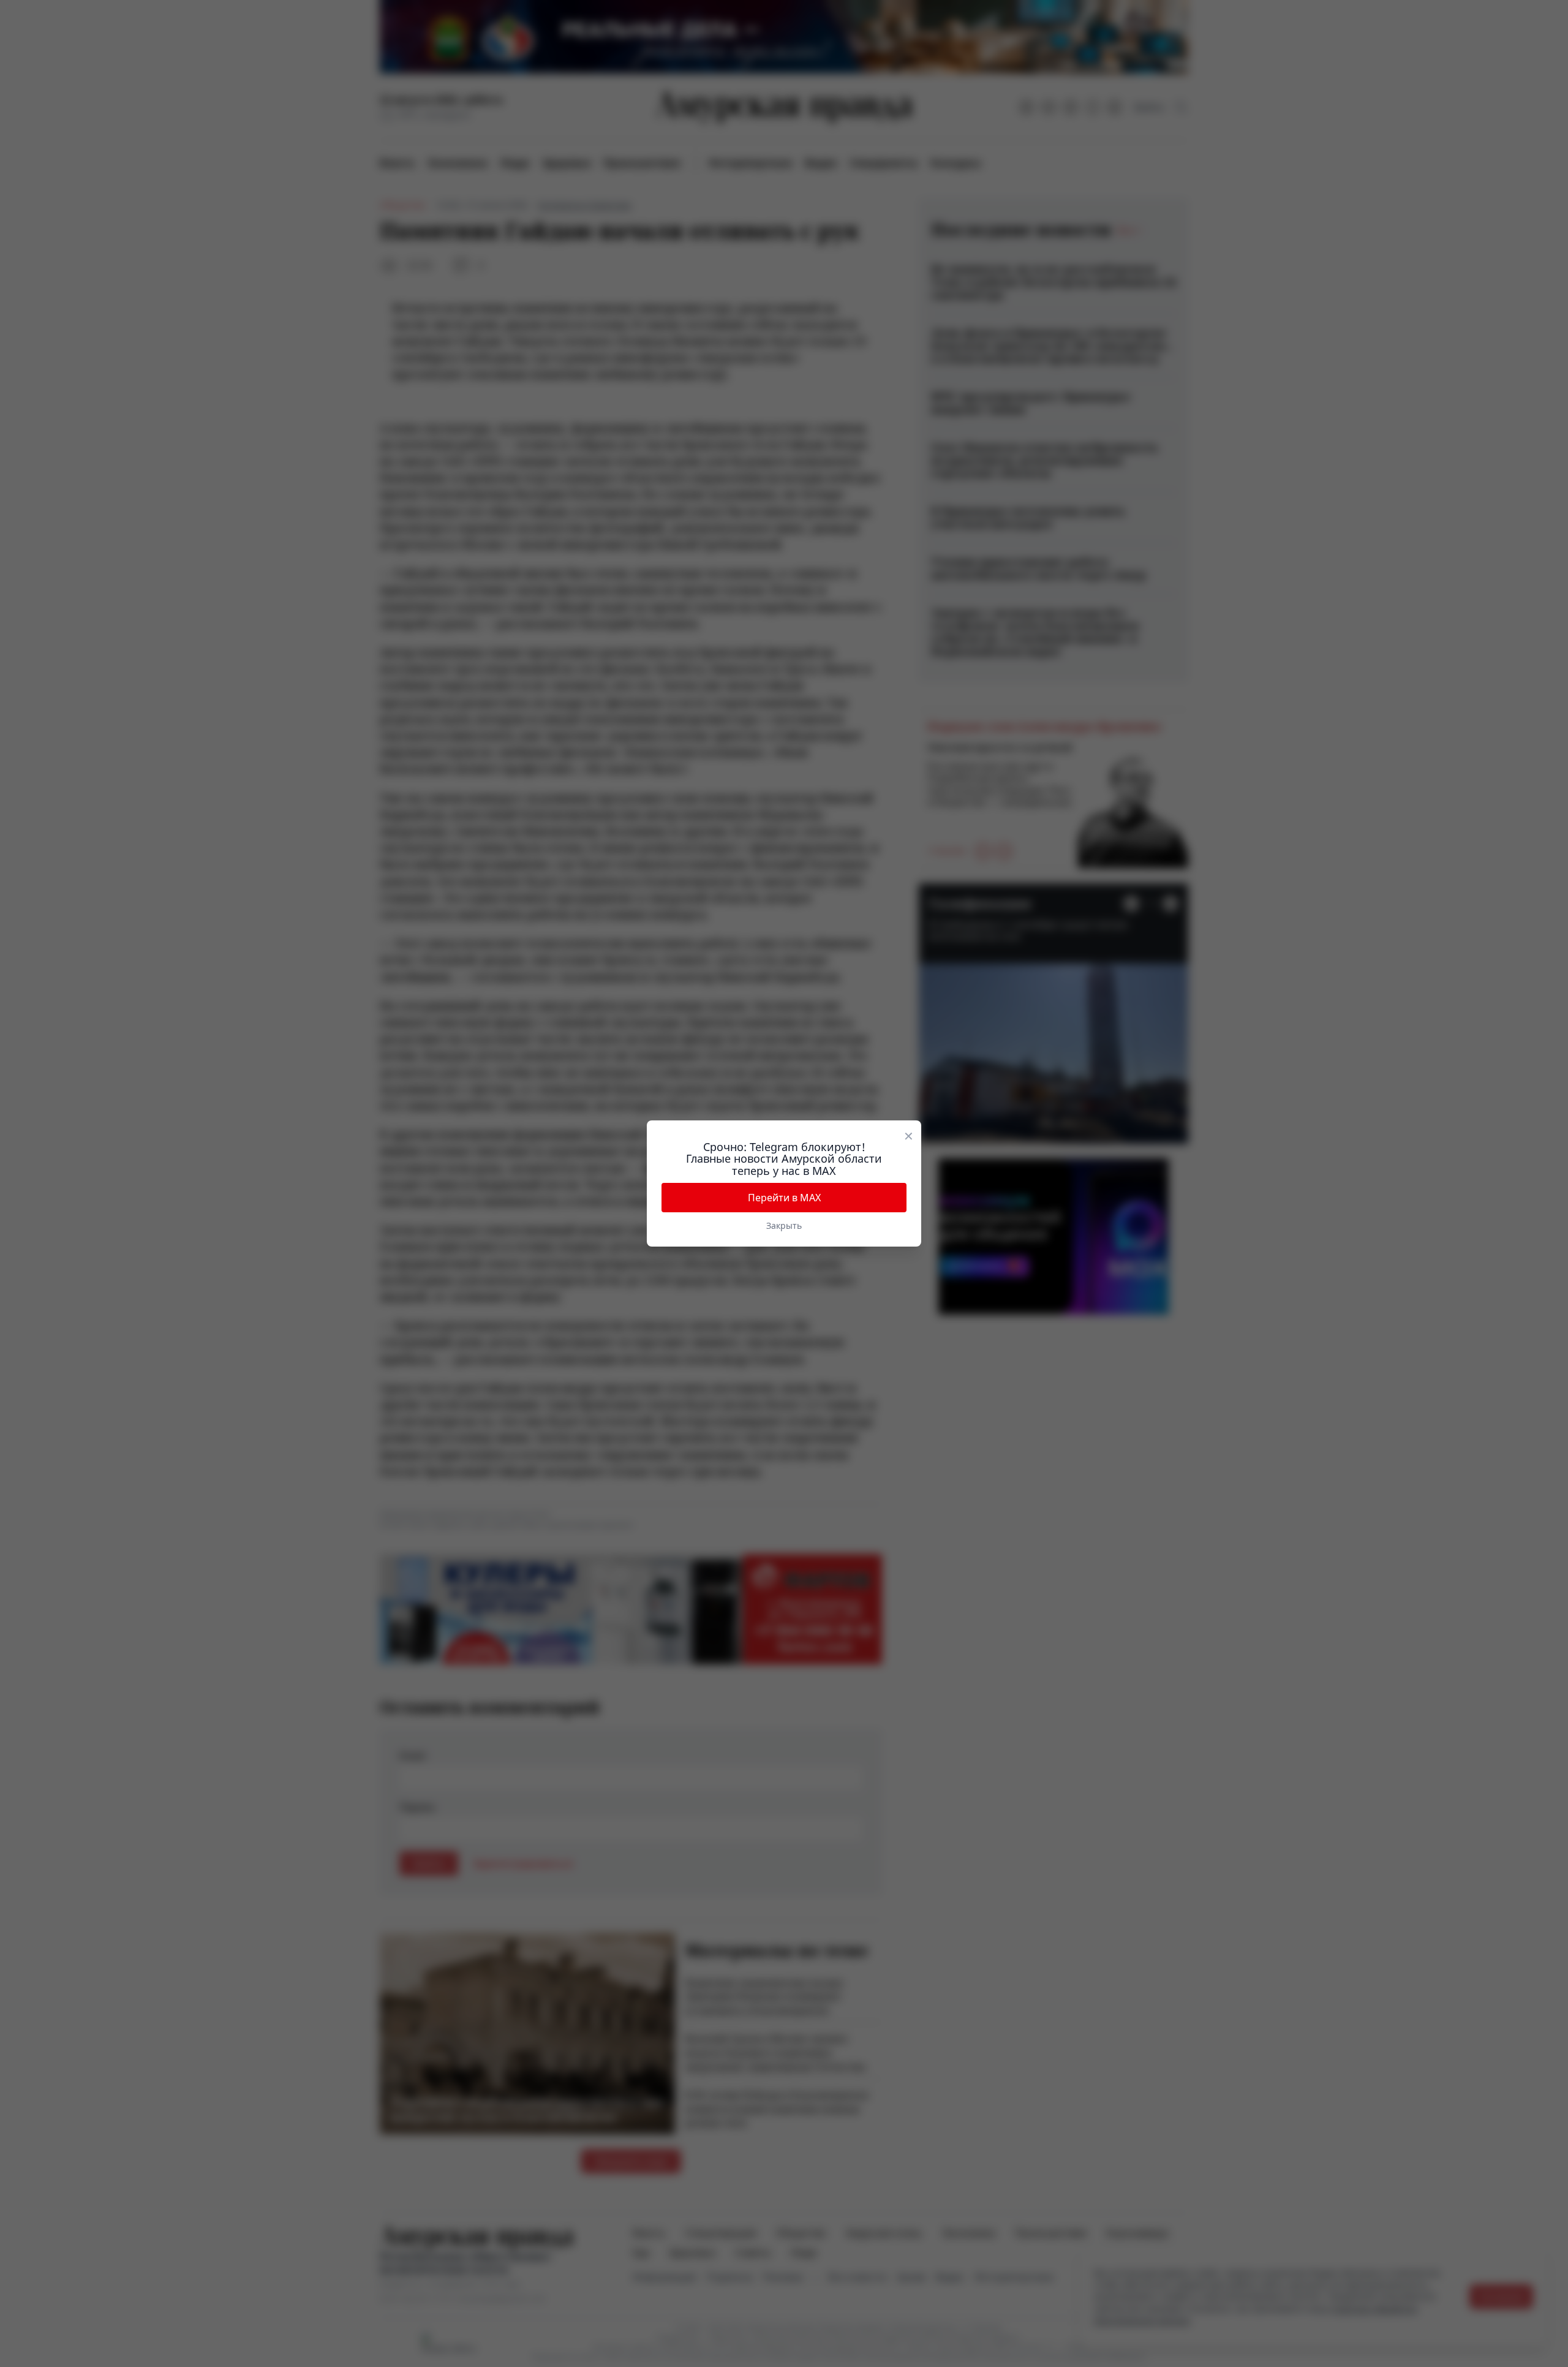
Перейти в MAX (784, 1198)
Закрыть (784, 1225)
